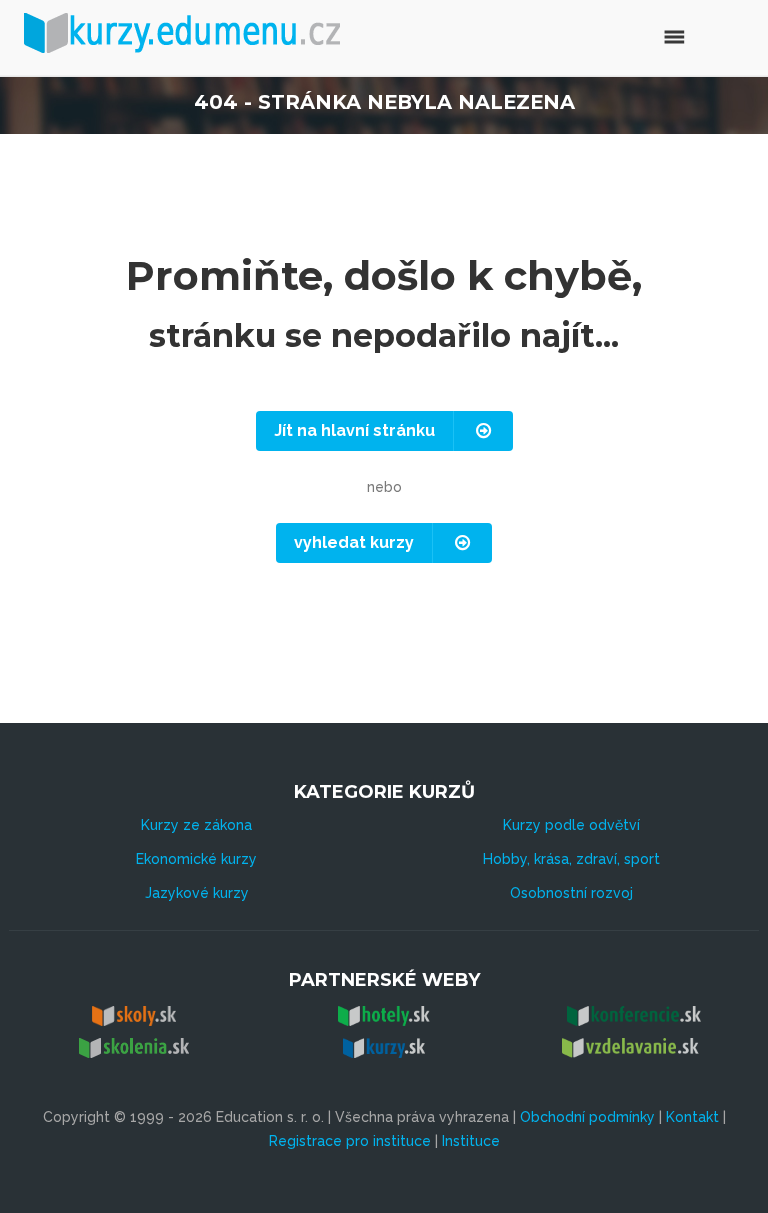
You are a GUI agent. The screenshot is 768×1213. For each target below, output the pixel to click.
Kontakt (692, 1117)
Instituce (471, 1141)
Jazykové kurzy (197, 893)
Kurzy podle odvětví (571, 825)
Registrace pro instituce (350, 1141)
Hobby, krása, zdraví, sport (571, 859)
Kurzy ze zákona (196, 825)
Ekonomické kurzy (196, 859)
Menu (631, 34)
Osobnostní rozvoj (571, 893)
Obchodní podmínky (587, 1117)
